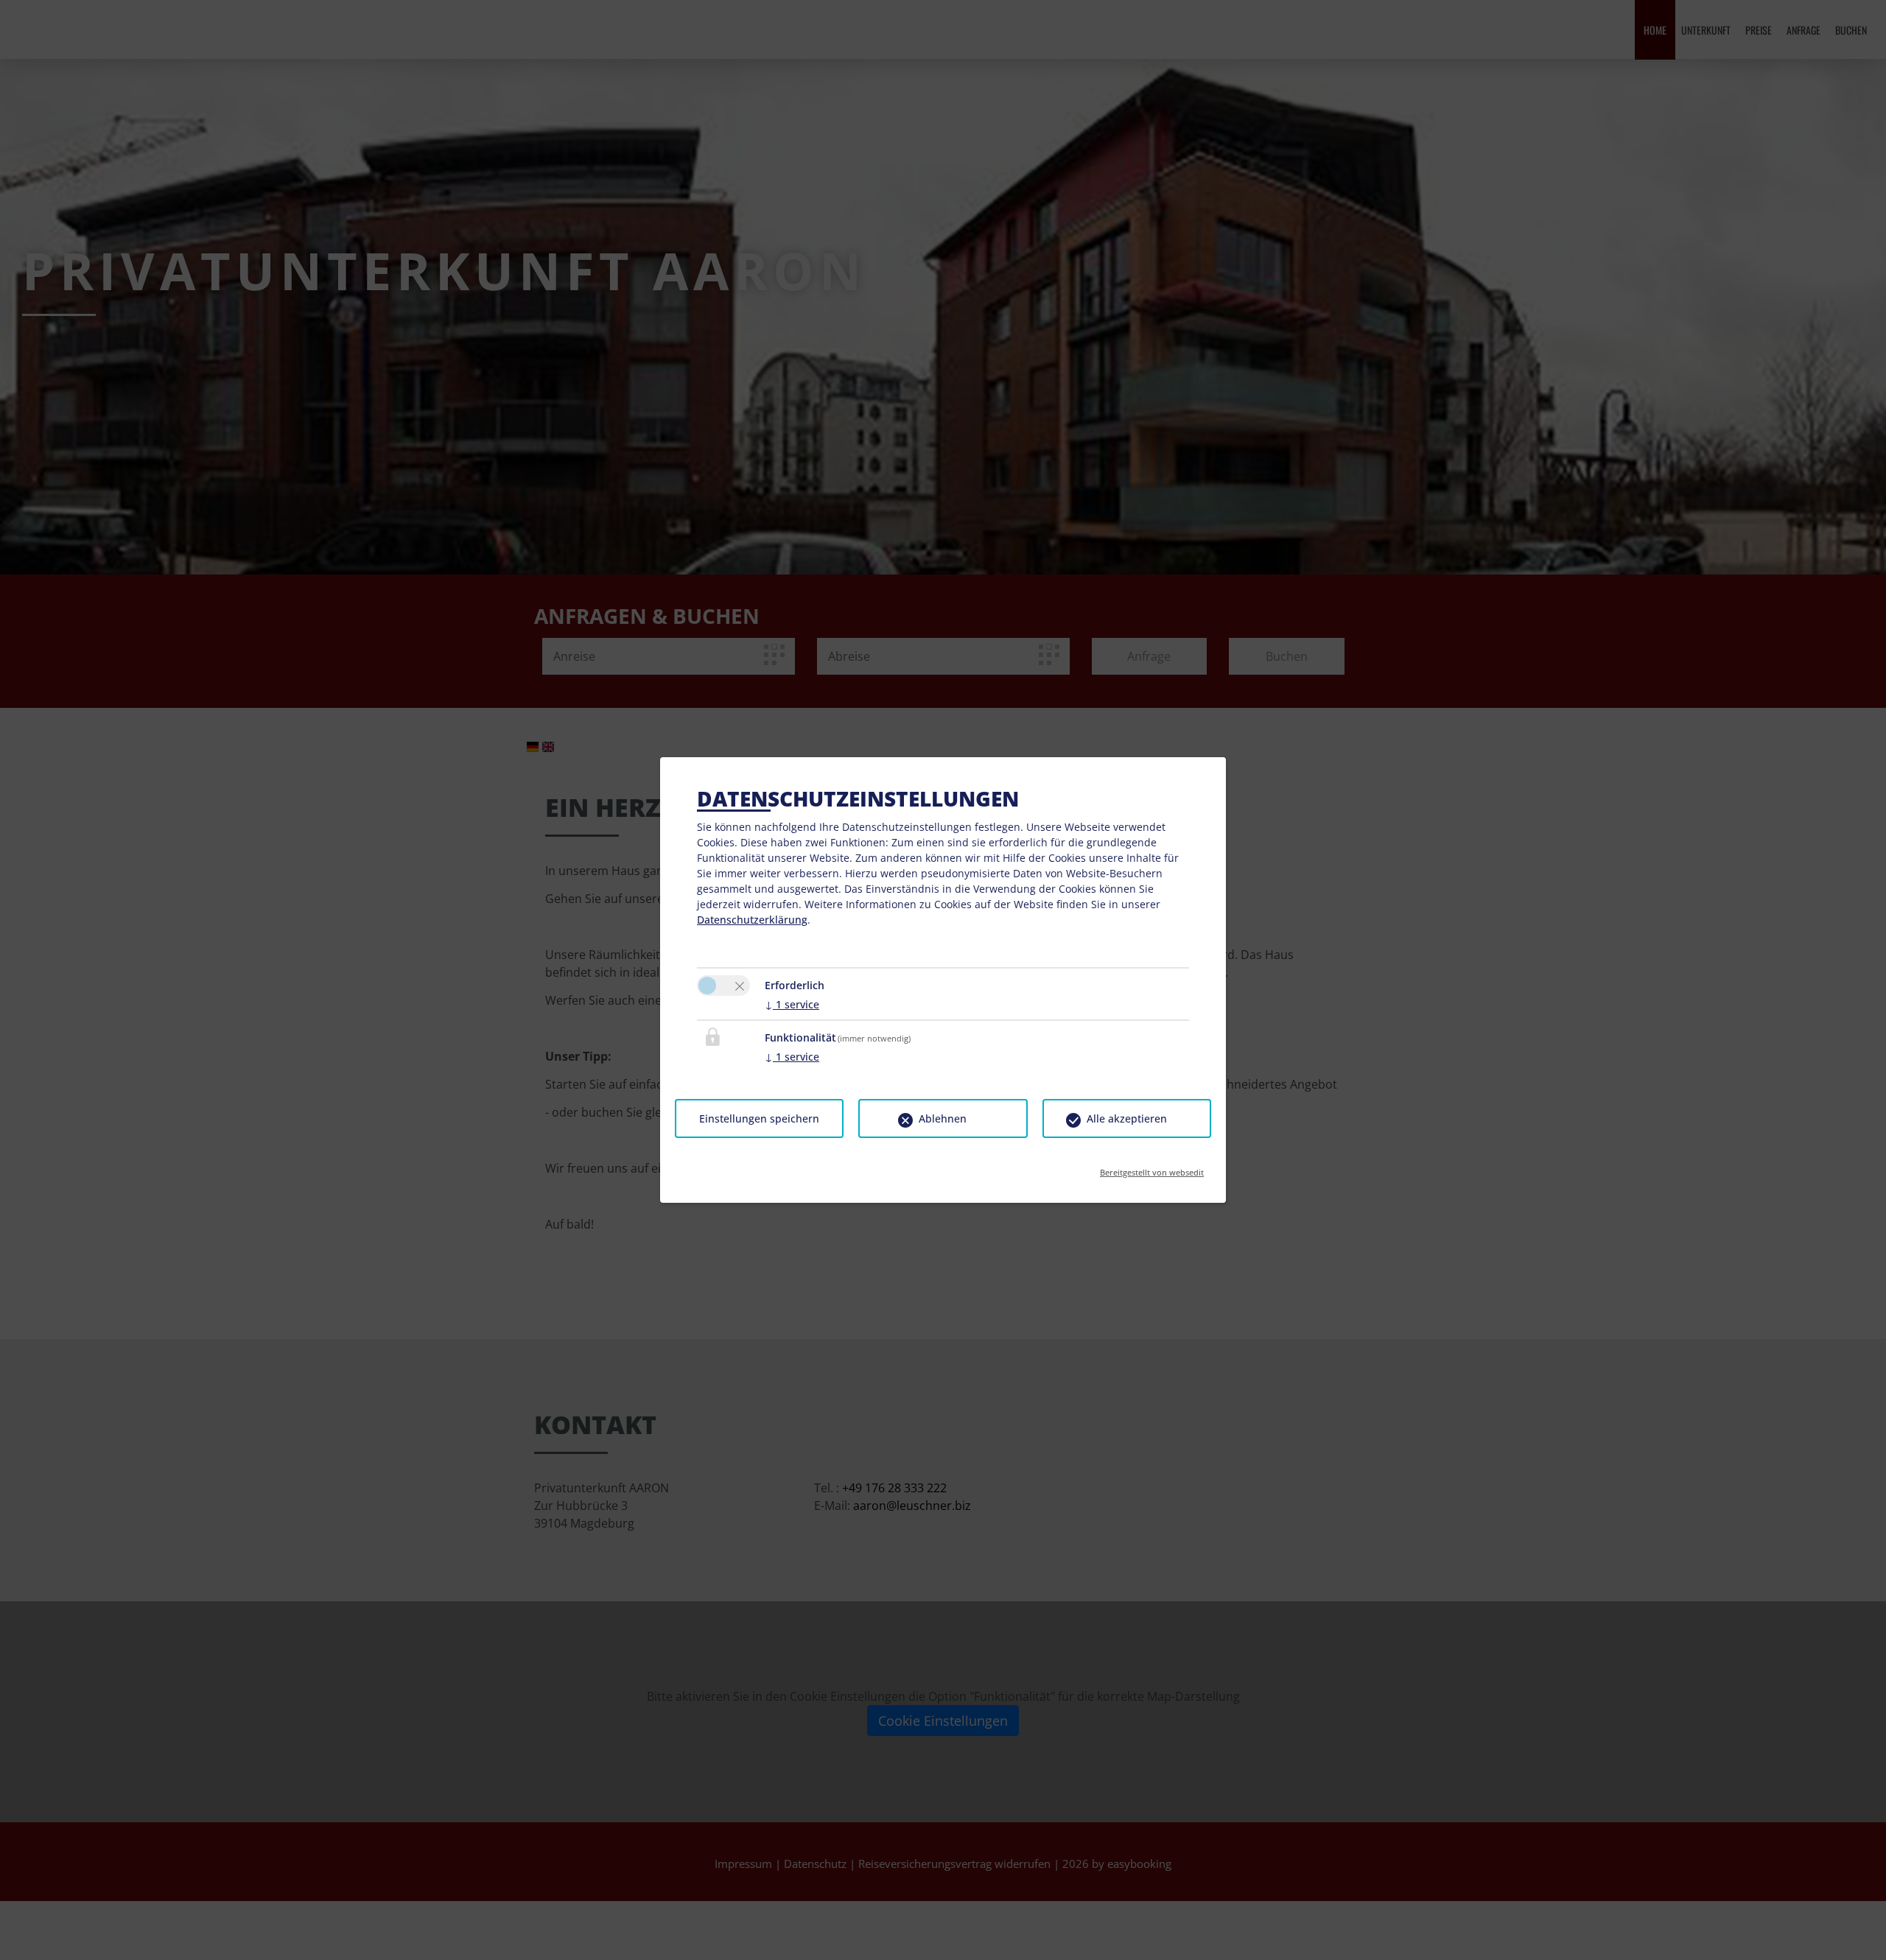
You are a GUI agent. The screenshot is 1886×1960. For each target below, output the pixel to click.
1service (792, 1004)
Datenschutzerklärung (752, 920)
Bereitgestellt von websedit (1152, 1168)
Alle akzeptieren (1127, 1118)
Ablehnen (943, 1118)
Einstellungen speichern (759, 1118)
